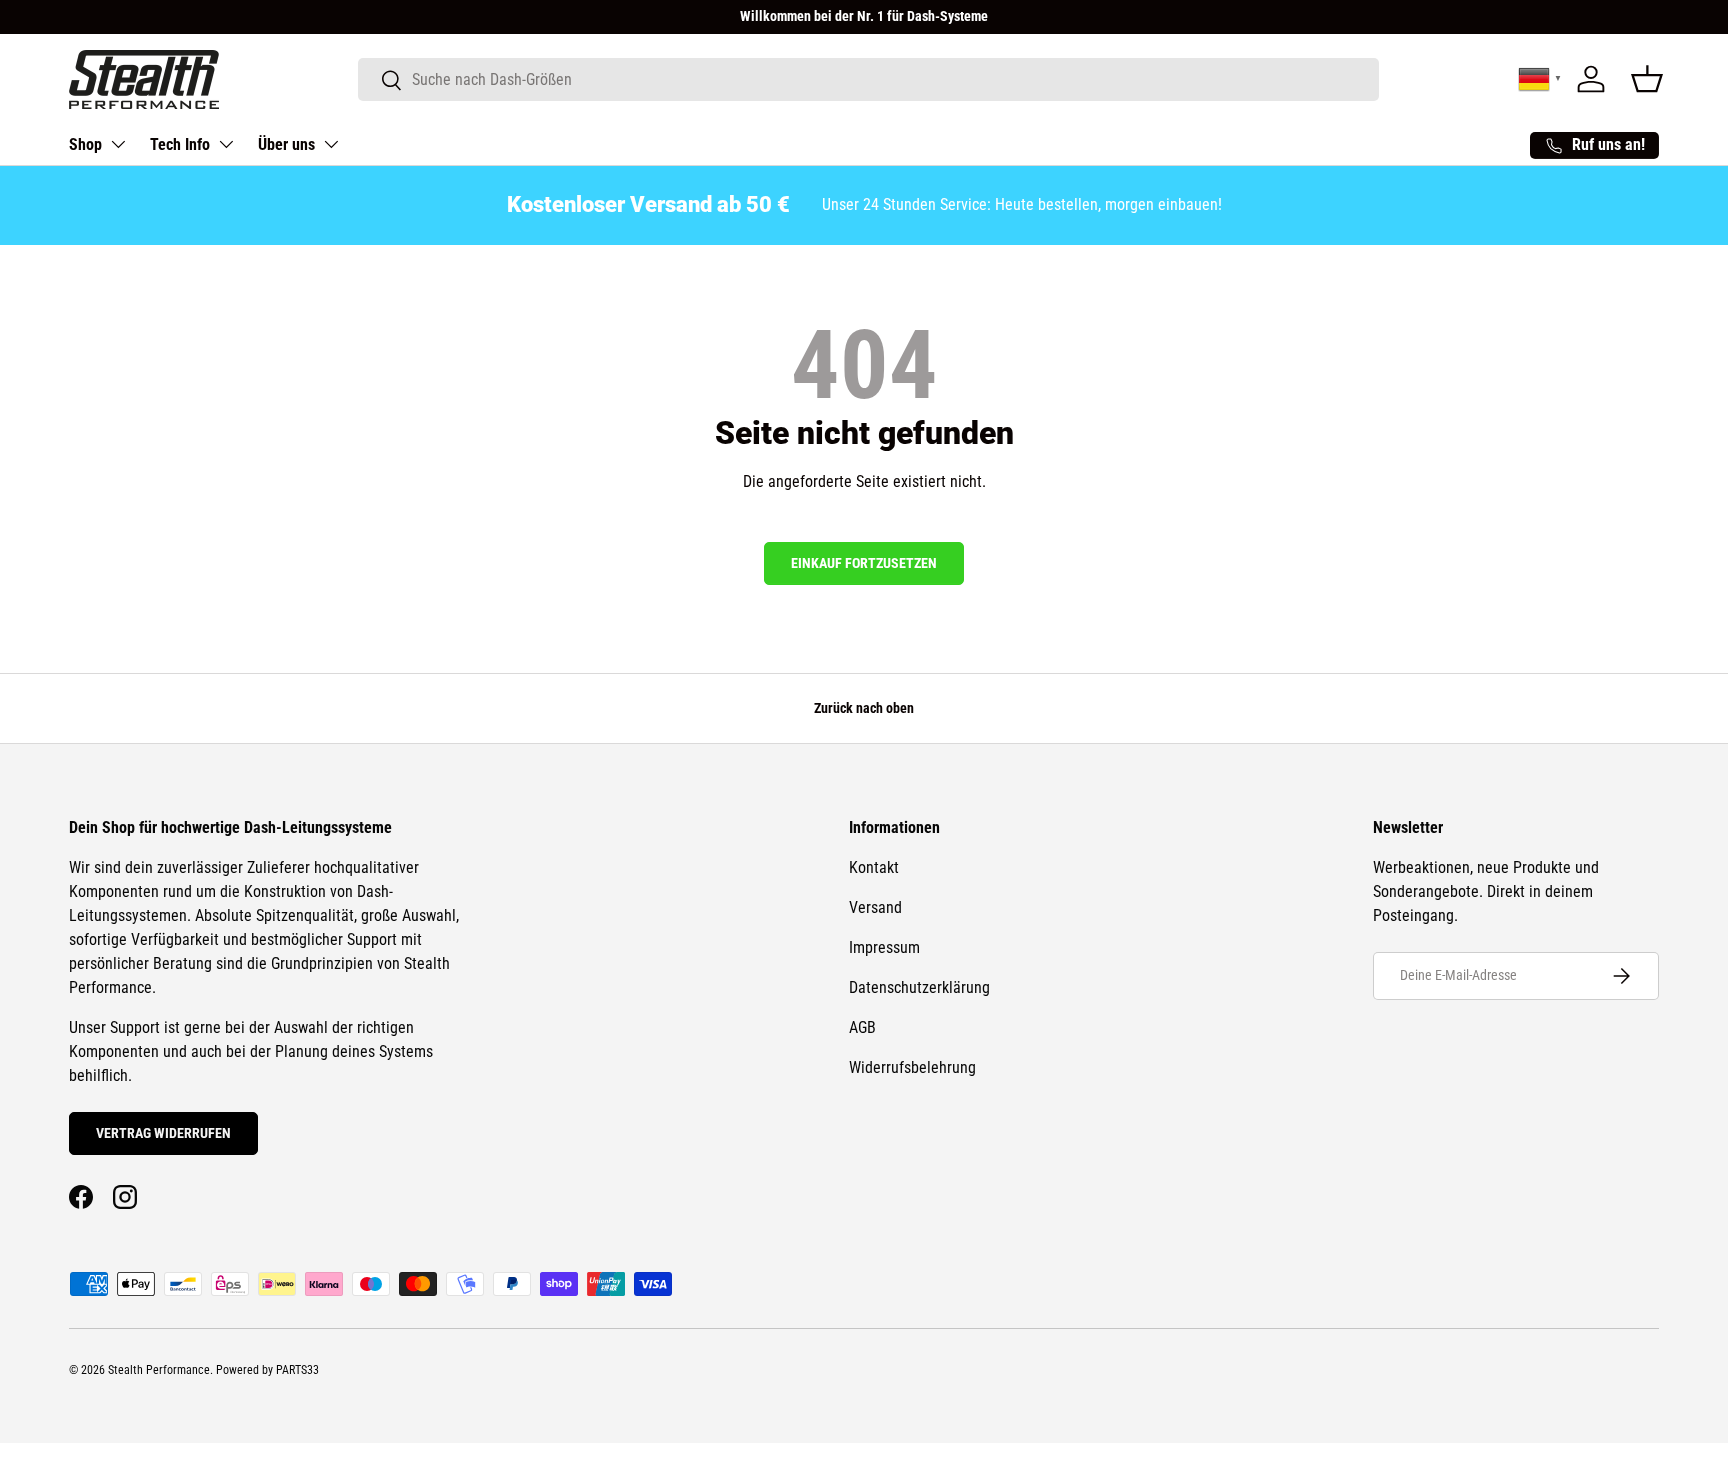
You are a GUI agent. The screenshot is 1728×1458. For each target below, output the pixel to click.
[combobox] (868, 79)
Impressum (884, 947)
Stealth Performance (159, 1370)
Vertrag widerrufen (163, 1133)
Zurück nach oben (864, 708)
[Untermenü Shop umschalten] (118, 144)
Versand (875, 907)
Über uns (286, 144)
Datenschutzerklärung (919, 987)
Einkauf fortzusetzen (864, 563)
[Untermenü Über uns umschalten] (331, 144)
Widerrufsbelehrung (912, 1067)
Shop (85, 144)
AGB (862, 1027)
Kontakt (874, 867)
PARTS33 (297, 1370)
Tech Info (180, 144)
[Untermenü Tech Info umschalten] (226, 144)
